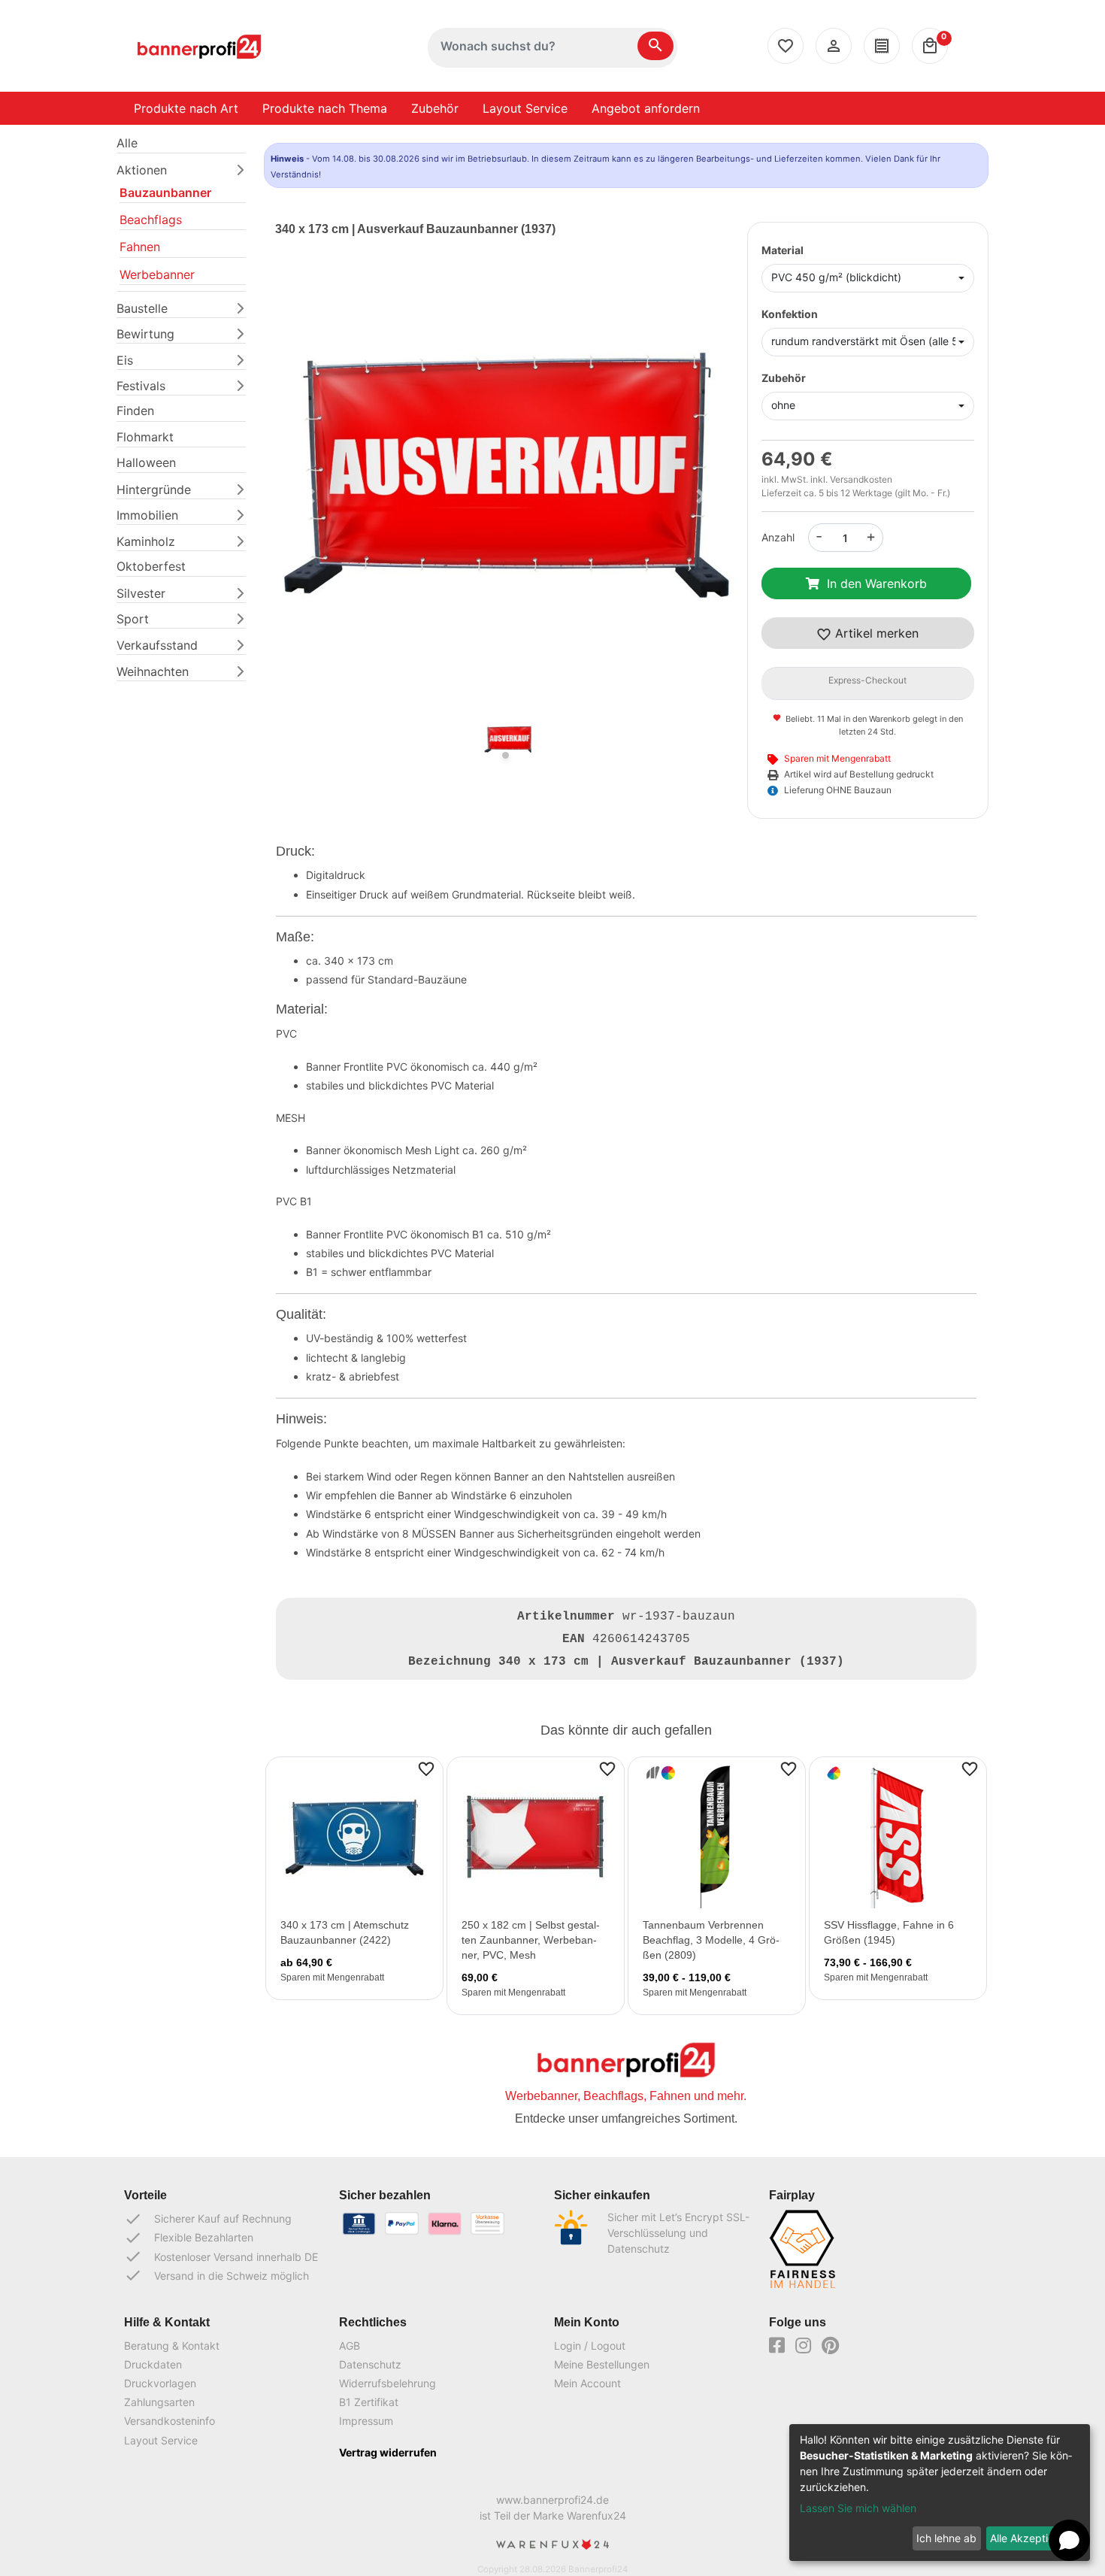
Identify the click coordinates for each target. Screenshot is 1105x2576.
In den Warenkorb (877, 583)
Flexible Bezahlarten (189, 2238)
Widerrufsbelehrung (388, 2383)
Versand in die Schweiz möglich (216, 2275)
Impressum (366, 2421)
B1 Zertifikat (369, 2402)
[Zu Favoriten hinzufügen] (426, 1768)
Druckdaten (153, 2364)
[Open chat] (1069, 2540)
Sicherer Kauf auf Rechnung (208, 2219)
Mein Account (587, 2383)
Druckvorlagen (160, 2383)
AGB (350, 2346)
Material (783, 250)
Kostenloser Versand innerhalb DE (221, 2256)
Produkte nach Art (186, 108)
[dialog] (940, 2493)
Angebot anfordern (646, 108)
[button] (310, 496)
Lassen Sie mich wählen (858, 2508)
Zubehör (435, 108)
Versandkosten (861, 479)
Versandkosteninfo (170, 2421)
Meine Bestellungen (602, 2364)
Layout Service (525, 108)
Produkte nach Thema (325, 108)
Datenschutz (370, 2364)
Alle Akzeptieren (1030, 2538)
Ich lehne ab (946, 2538)
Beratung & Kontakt (172, 2346)
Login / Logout (590, 2346)
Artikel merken (875, 633)
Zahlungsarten (159, 2402)
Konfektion (790, 314)
